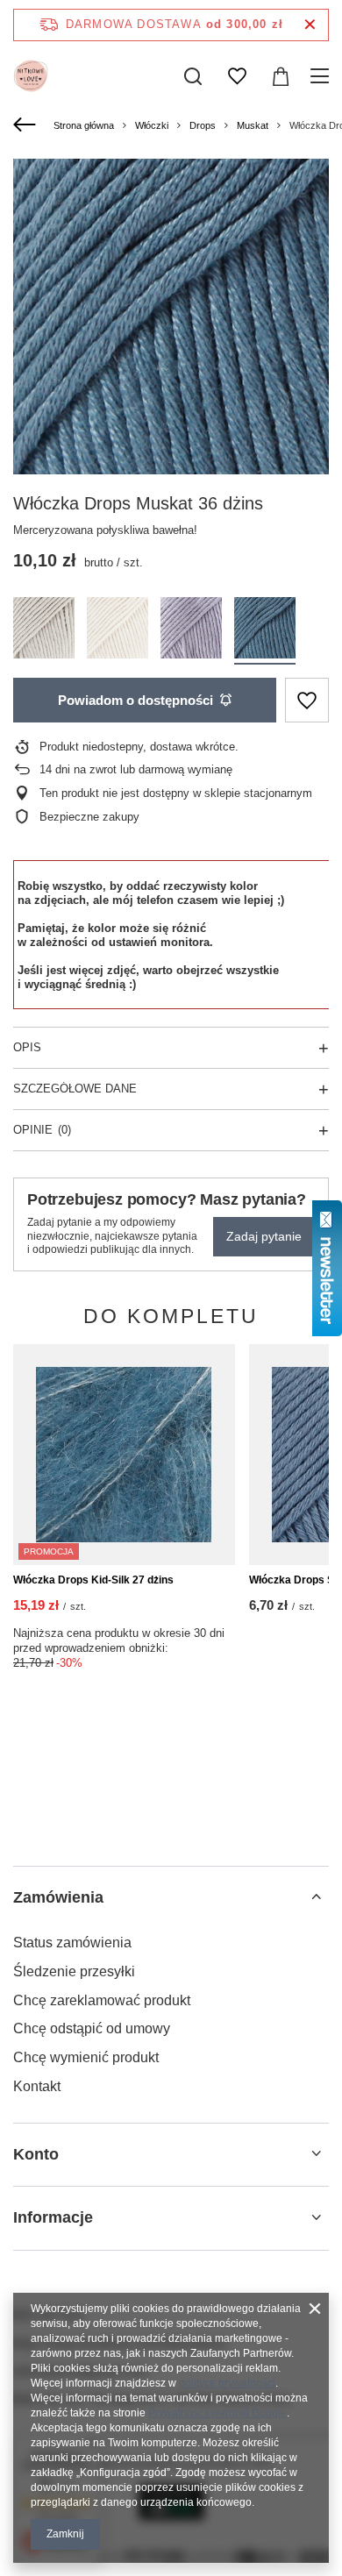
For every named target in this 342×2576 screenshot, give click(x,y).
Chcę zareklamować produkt (102, 2000)
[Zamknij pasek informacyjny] (310, 25)
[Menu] (322, 76)
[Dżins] (265, 631)
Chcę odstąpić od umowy (92, 2028)
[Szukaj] (193, 76)
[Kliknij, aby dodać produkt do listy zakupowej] (307, 700)
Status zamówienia (72, 1943)
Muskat (253, 125)
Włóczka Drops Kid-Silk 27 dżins (93, 1580)
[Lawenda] (191, 631)
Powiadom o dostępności (135, 700)
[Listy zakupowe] (237, 76)
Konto (36, 2154)
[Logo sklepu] (31, 76)
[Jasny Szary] (44, 631)
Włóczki (152, 125)
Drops (203, 125)
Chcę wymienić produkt (86, 2057)
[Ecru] (118, 631)
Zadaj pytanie (264, 1236)
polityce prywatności (227, 2383)
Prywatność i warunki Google (217, 2413)
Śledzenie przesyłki (74, 1971)
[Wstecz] (27, 125)
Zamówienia (58, 1897)
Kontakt (37, 2086)
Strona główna (84, 125)
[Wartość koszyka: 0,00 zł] (281, 76)
